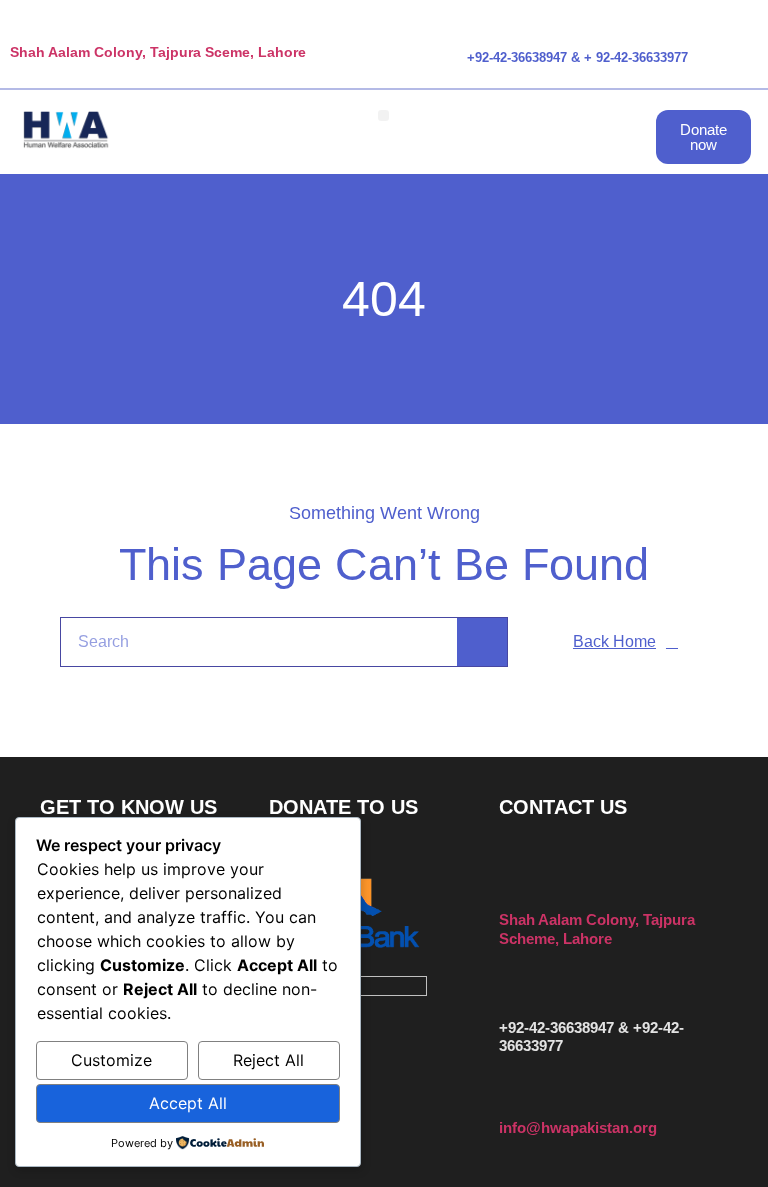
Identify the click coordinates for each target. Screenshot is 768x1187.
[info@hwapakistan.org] (509, 1101)
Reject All (268, 1060)
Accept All (188, 1103)
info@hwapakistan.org (578, 1127)
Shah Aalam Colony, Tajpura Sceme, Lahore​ (158, 52)
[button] (383, 115)
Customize (111, 1060)
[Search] (482, 642)
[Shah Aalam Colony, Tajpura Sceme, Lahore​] (19, 29)
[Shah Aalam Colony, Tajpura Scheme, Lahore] (509, 886)
